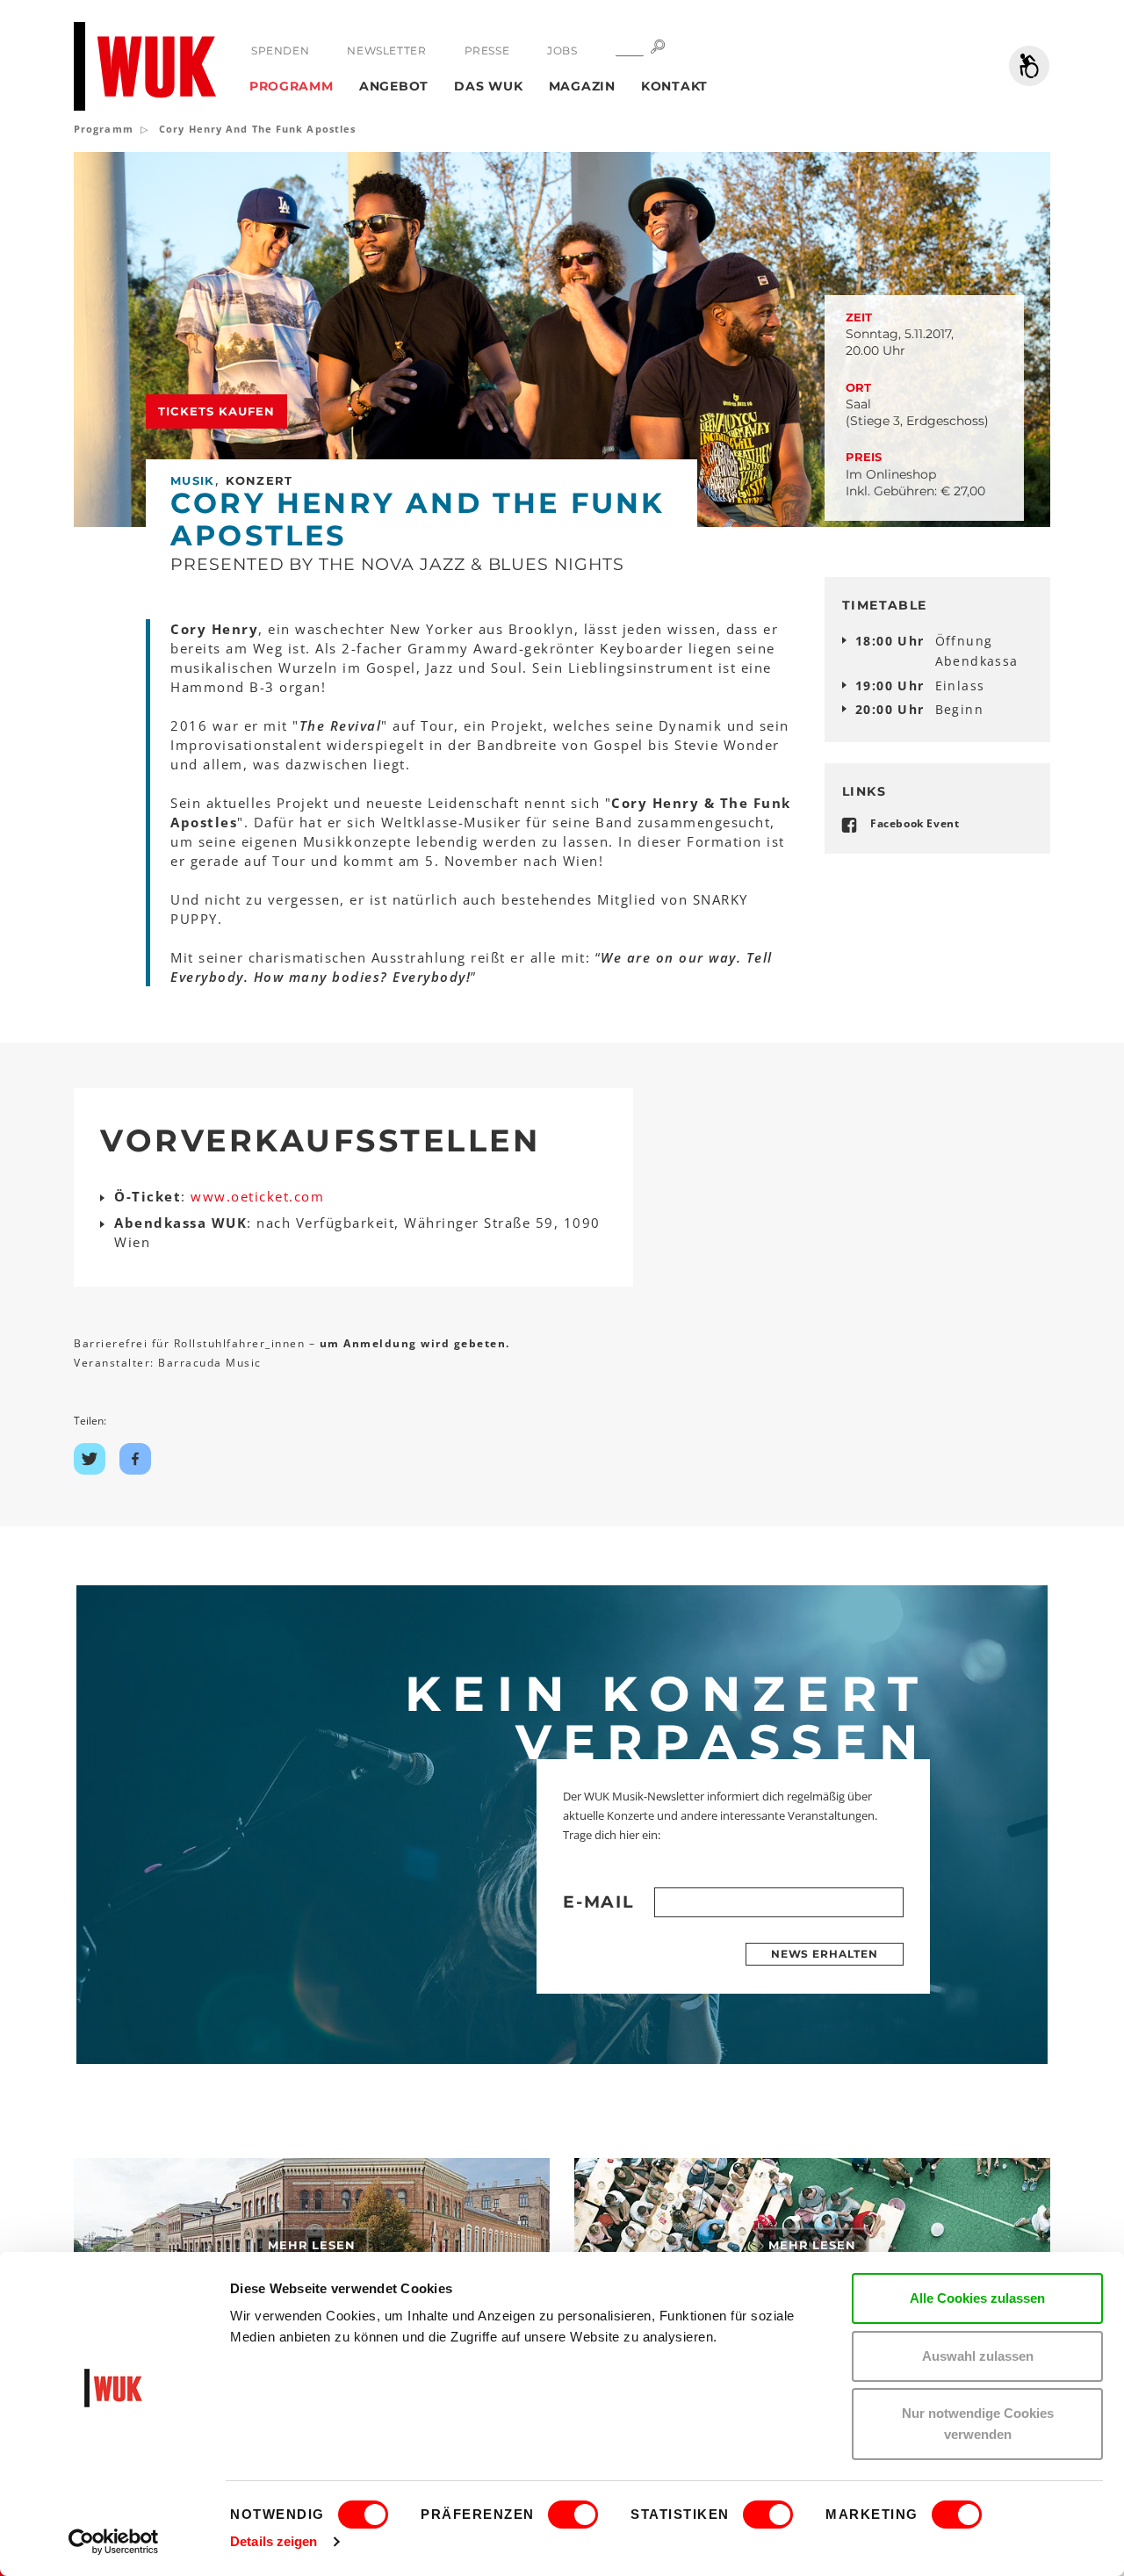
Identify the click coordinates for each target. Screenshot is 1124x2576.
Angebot (394, 86)
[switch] (573, 2515)
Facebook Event (915, 823)
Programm (292, 86)
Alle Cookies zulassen (977, 2298)
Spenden (280, 51)
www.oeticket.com (257, 1196)
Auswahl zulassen (978, 2356)
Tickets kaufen (216, 411)
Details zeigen (274, 2541)
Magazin (582, 86)
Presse (487, 51)
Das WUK (488, 86)
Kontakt (674, 86)
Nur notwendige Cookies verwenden (978, 2424)
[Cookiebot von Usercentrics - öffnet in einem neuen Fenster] (114, 2542)
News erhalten (825, 1954)
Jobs (562, 51)
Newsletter (386, 51)
